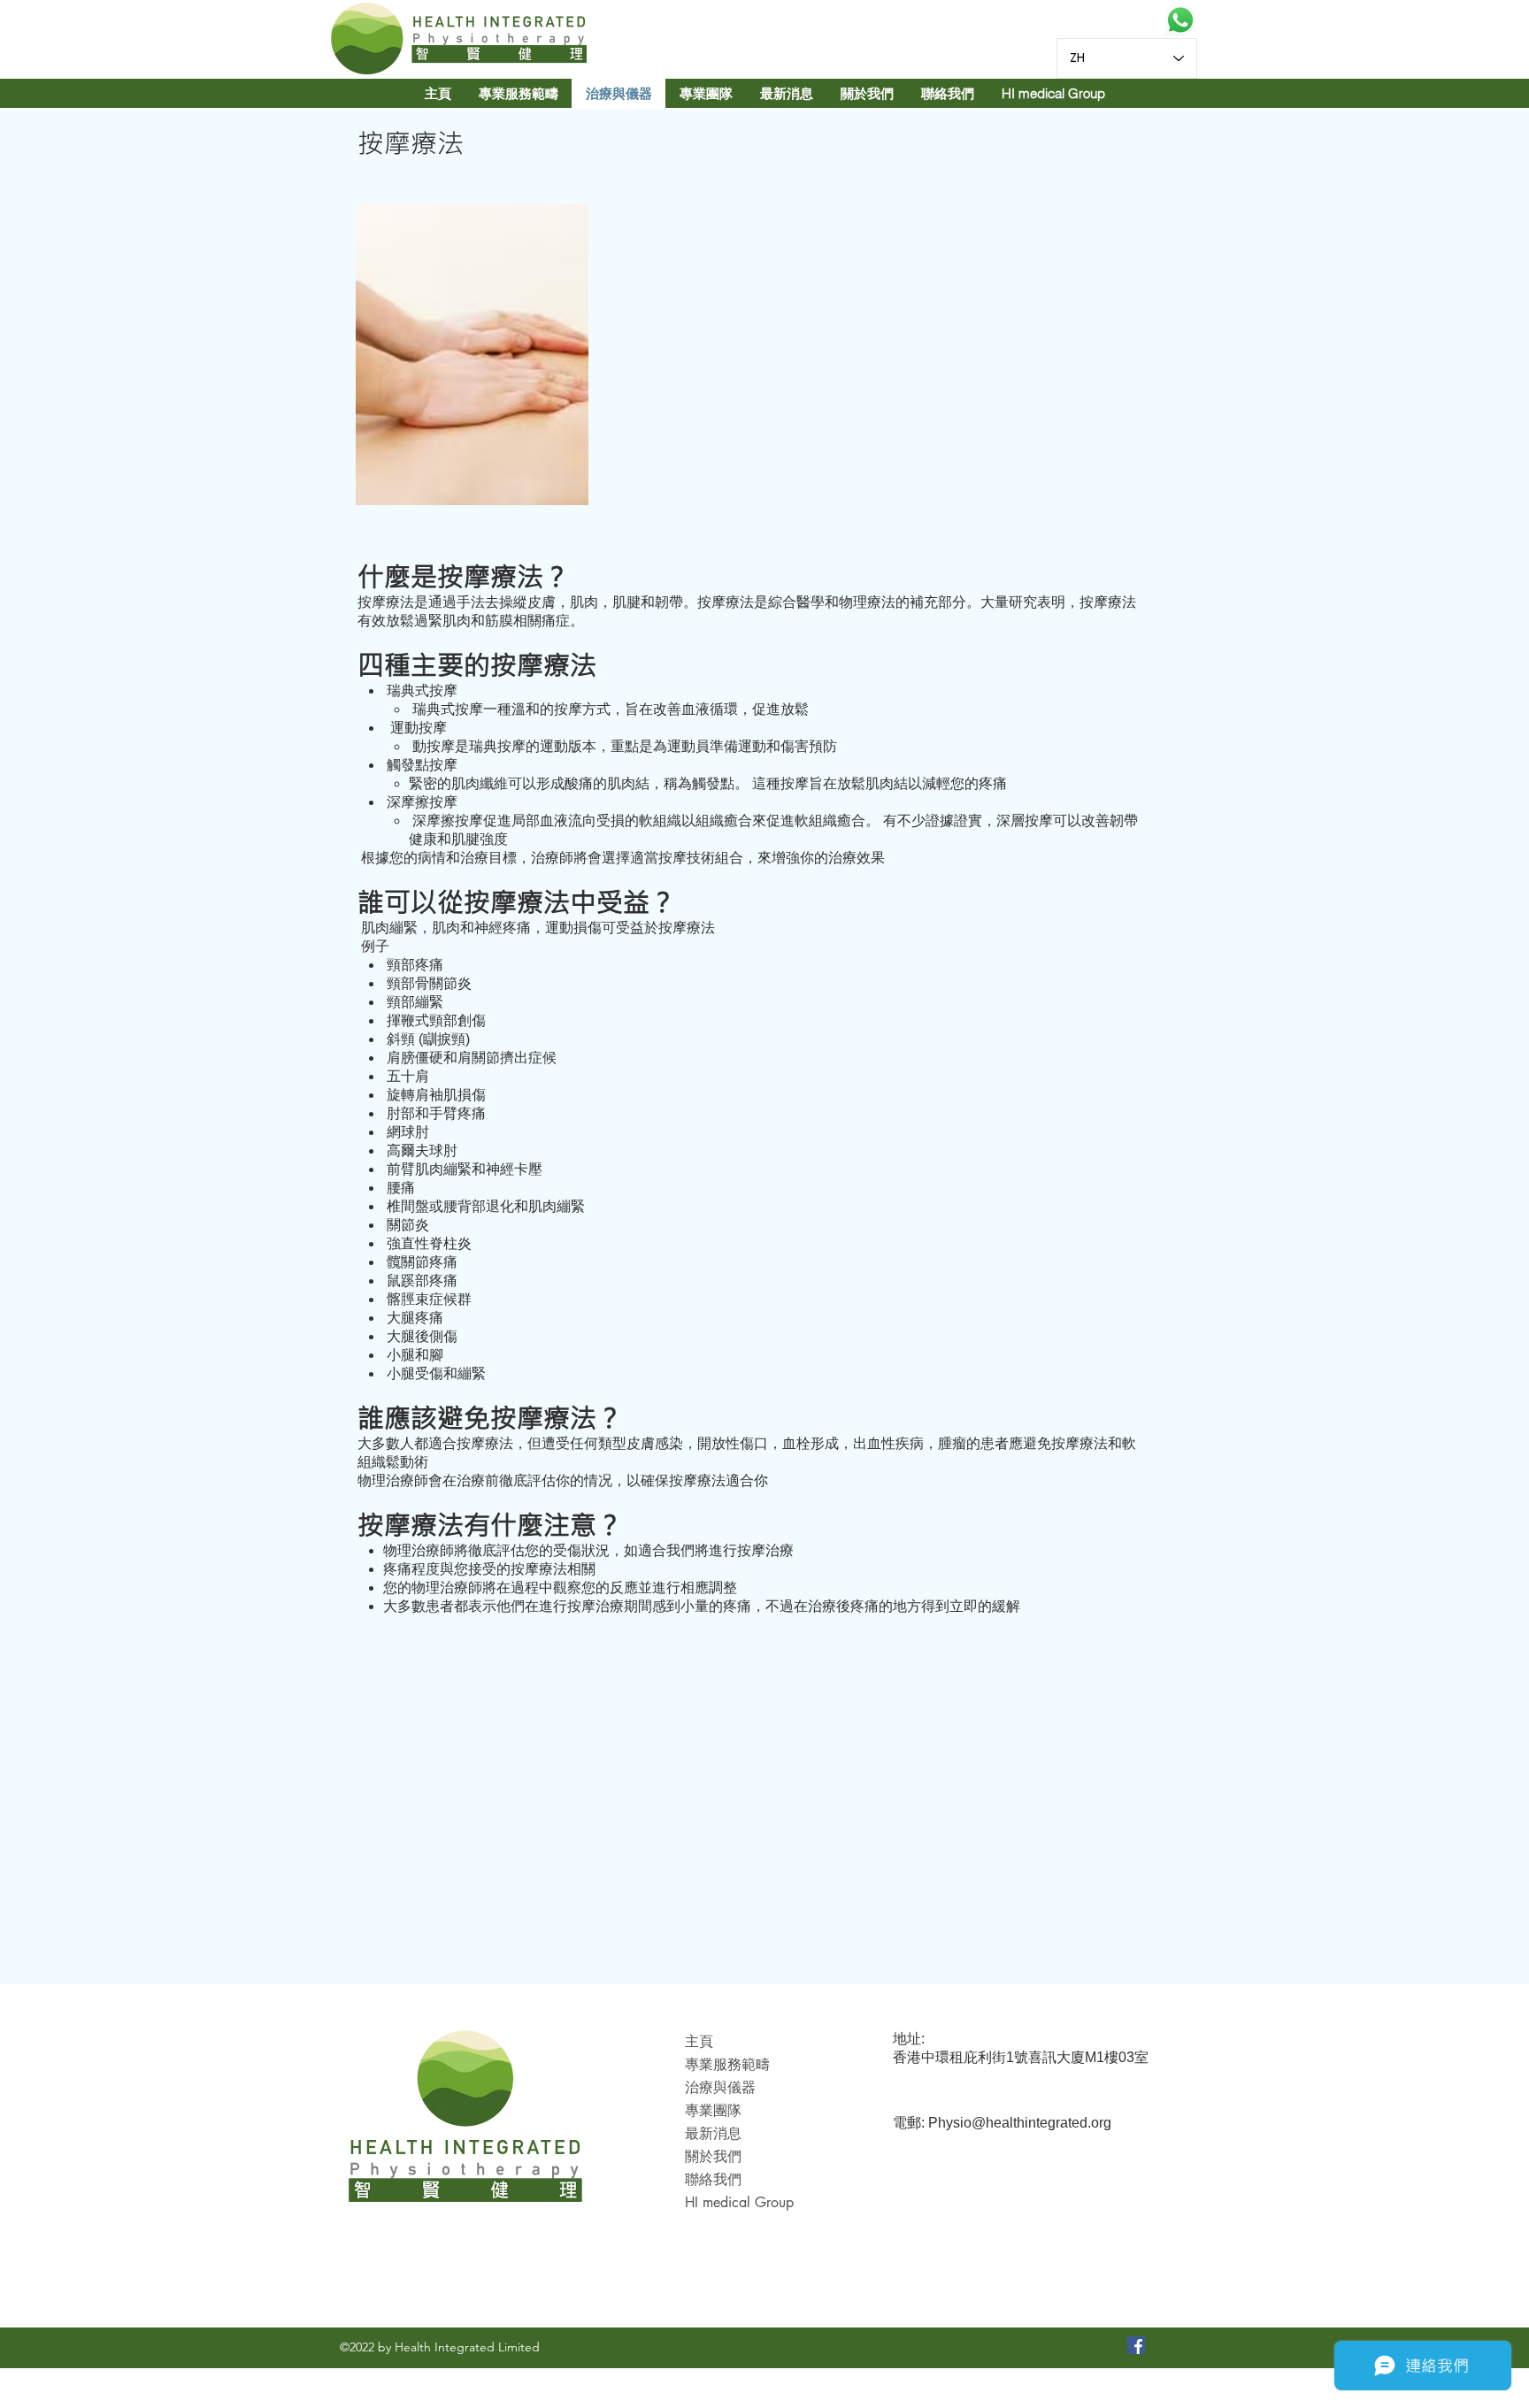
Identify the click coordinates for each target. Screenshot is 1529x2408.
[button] (706, 93)
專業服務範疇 (727, 2064)
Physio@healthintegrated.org (1020, 2123)
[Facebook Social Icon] (1136, 2345)
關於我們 (713, 2156)
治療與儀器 (720, 2087)
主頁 (699, 2041)
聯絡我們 (713, 2179)
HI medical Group (739, 2202)
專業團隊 (713, 2110)
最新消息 (713, 2133)
